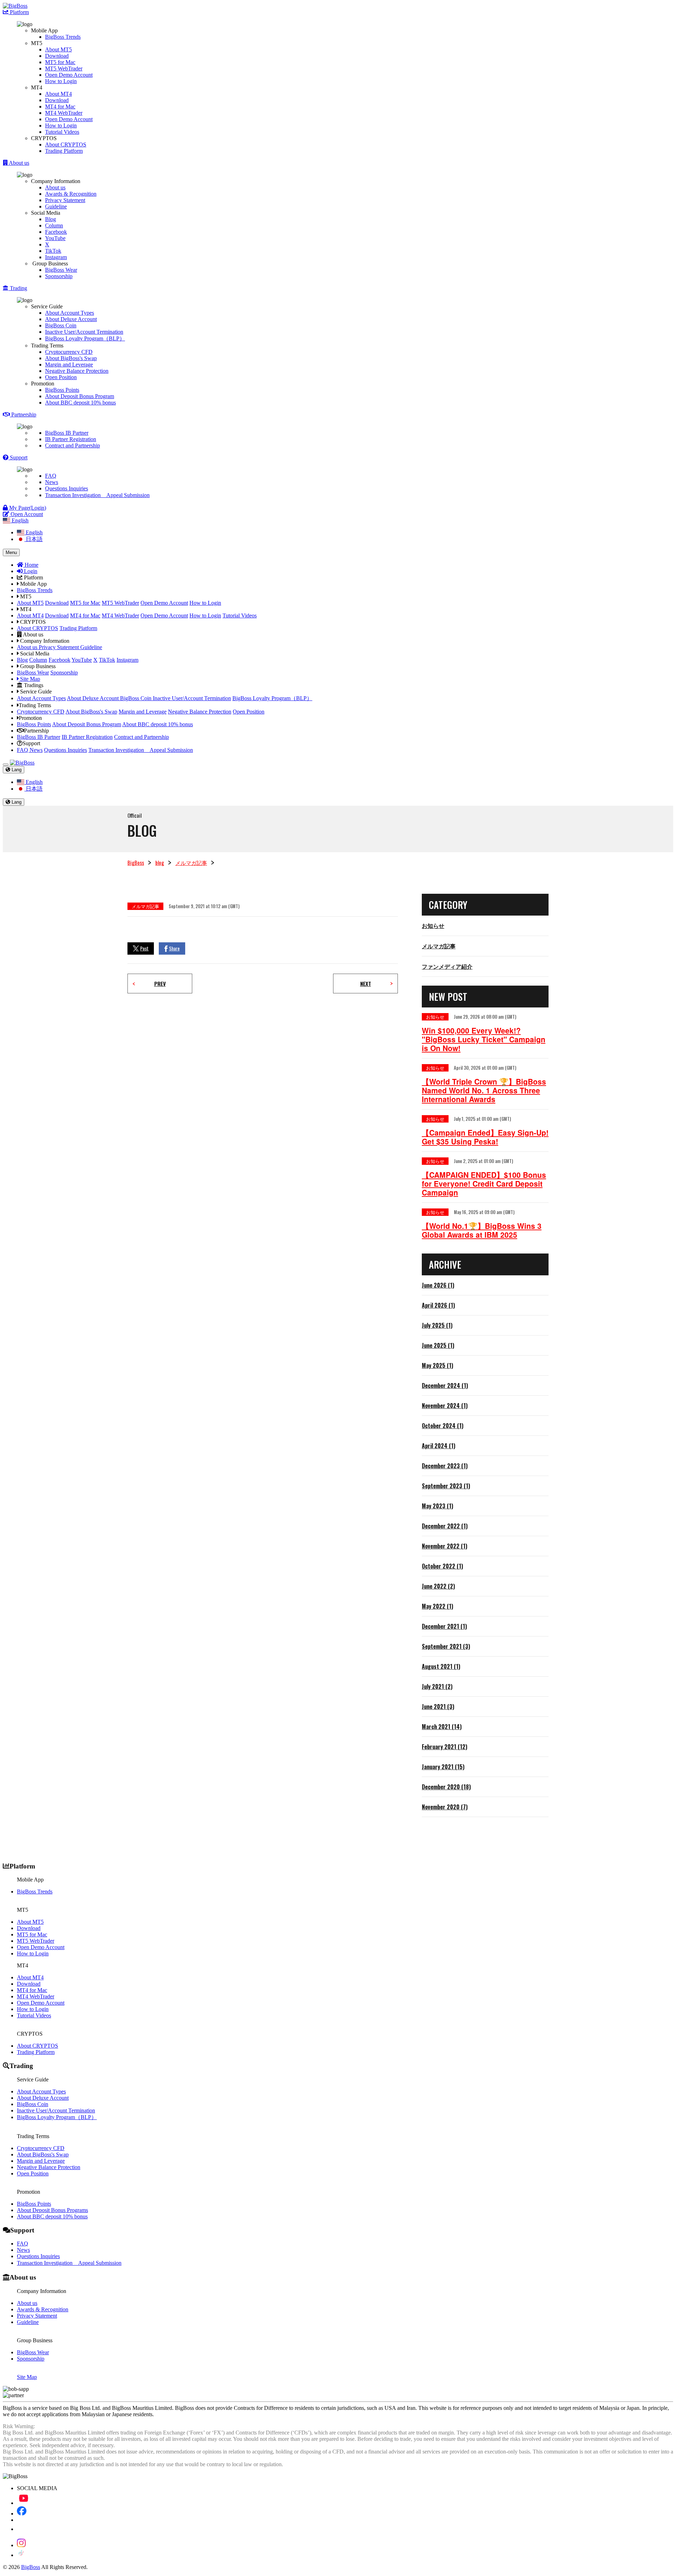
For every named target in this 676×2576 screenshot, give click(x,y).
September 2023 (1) (446, 1486)
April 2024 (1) (439, 1446)
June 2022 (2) (438, 1586)
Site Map (29, 679)
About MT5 (58, 49)
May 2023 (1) (437, 1506)
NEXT (366, 984)
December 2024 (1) (445, 1386)
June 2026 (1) (438, 1285)
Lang (16, 770)
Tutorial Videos (62, 132)
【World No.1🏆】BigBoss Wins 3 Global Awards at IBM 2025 (482, 1230)
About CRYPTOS (66, 144)
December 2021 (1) (444, 1626)
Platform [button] (19, 12)
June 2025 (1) (438, 1345)
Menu (11, 552)
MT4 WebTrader (64, 113)
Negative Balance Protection (77, 371)
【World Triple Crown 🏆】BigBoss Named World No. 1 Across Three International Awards (484, 1090)
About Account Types (70, 313)
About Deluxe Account (71, 319)
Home (31, 565)
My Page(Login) (27, 508)
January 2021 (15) (443, 1767)
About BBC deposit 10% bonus (80, 403)
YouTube (55, 238)
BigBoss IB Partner (67, 433)
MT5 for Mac (60, 62)
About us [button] (18, 163)
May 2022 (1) (437, 1606)
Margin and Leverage (69, 365)
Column (54, 225)
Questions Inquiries (67, 488)
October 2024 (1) (443, 1426)
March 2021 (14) (442, 1727)
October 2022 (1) (442, 1566)
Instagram (56, 257)
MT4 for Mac (60, 106)
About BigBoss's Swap (71, 358)
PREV (160, 984)
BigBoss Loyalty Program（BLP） (85, 338)
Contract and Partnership (73, 445)
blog (160, 862)
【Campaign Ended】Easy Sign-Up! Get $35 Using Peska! (485, 1137)
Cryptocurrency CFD (69, 352)
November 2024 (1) (445, 1406)
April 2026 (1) (438, 1305)
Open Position (61, 377)
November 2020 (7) (445, 1807)
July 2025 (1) (437, 1325)
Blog (51, 219)
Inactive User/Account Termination (84, 332)
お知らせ (433, 925)
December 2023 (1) (445, 1466)
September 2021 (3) (446, 1646)
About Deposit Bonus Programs (52, 2210)
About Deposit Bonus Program (80, 396)
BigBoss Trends (63, 37)
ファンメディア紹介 (447, 966)
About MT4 (58, 94)
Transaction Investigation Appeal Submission (97, 495)
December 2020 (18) (446, 1787)
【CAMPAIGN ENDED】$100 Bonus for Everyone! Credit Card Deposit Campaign (484, 1184)
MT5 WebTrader (64, 68)
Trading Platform (64, 151)
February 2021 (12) (445, 1747)
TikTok (53, 251)
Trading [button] (18, 288)
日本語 (33, 539)
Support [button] (18, 457)
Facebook (56, 232)
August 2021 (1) (441, 1666)
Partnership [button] (23, 414)
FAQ (51, 476)
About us (55, 187)
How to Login (61, 81)
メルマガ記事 (191, 862)
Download (57, 56)
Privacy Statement (65, 200)
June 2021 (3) (438, 1707)
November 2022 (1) (445, 1546)
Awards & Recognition (71, 194)
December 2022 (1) (445, 1526)
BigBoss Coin (61, 325)
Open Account (26, 514)
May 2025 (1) (437, 1365)
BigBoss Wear (61, 270)
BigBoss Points (62, 390)
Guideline (56, 206)
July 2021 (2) (437, 1686)
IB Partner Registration (71, 439)
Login (30, 571)
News (52, 482)
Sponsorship (59, 276)
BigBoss (136, 862)
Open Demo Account (69, 75)
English (33, 532)
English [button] (19, 520)
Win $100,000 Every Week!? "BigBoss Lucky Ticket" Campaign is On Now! (484, 1039)
